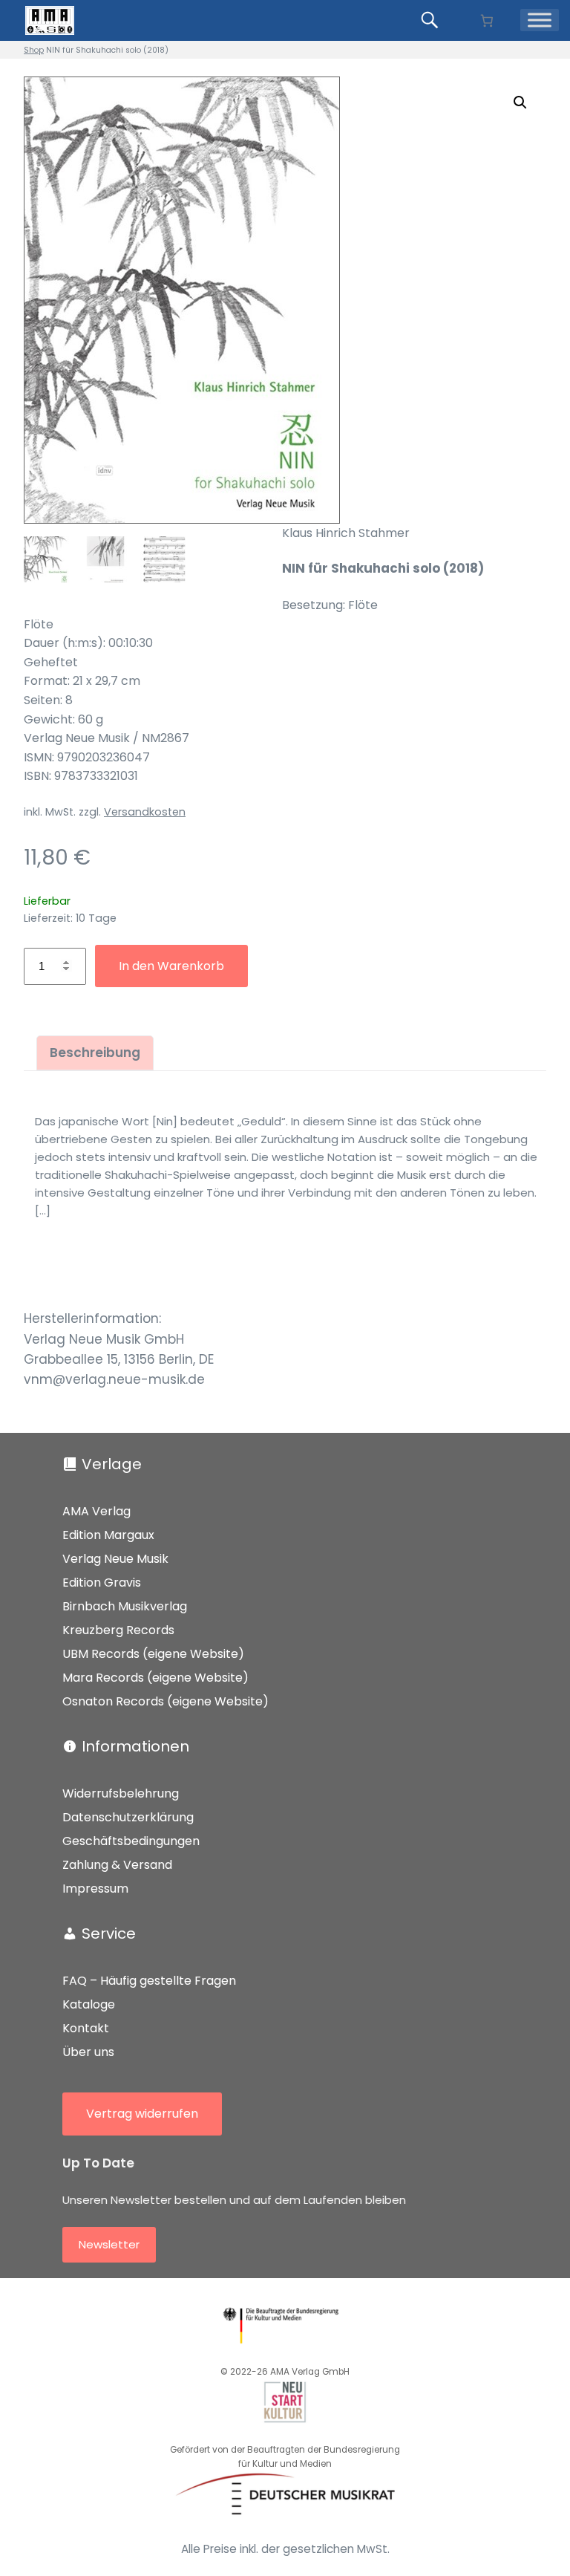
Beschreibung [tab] (95, 1053)
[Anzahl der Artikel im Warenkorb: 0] (487, 20)
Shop (34, 50)
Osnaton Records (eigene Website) (166, 1701)
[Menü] (540, 20)
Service (109, 1933)
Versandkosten (145, 812)
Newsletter (109, 2244)
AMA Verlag (96, 1511)
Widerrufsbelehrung (121, 1793)
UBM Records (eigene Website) (153, 1654)
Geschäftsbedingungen (131, 1841)
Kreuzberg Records (118, 1630)
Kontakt (86, 2028)
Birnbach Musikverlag (125, 1606)
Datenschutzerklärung (128, 1817)
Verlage (112, 1464)
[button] (520, 103)
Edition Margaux (108, 1535)
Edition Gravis (102, 1583)
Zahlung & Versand (117, 1865)
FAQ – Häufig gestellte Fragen (149, 1981)
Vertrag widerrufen (142, 2114)
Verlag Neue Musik (115, 1559)
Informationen (135, 1746)
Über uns (88, 2052)
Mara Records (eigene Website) (155, 1678)
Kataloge (89, 2004)
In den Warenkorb (171, 966)
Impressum (95, 1889)
